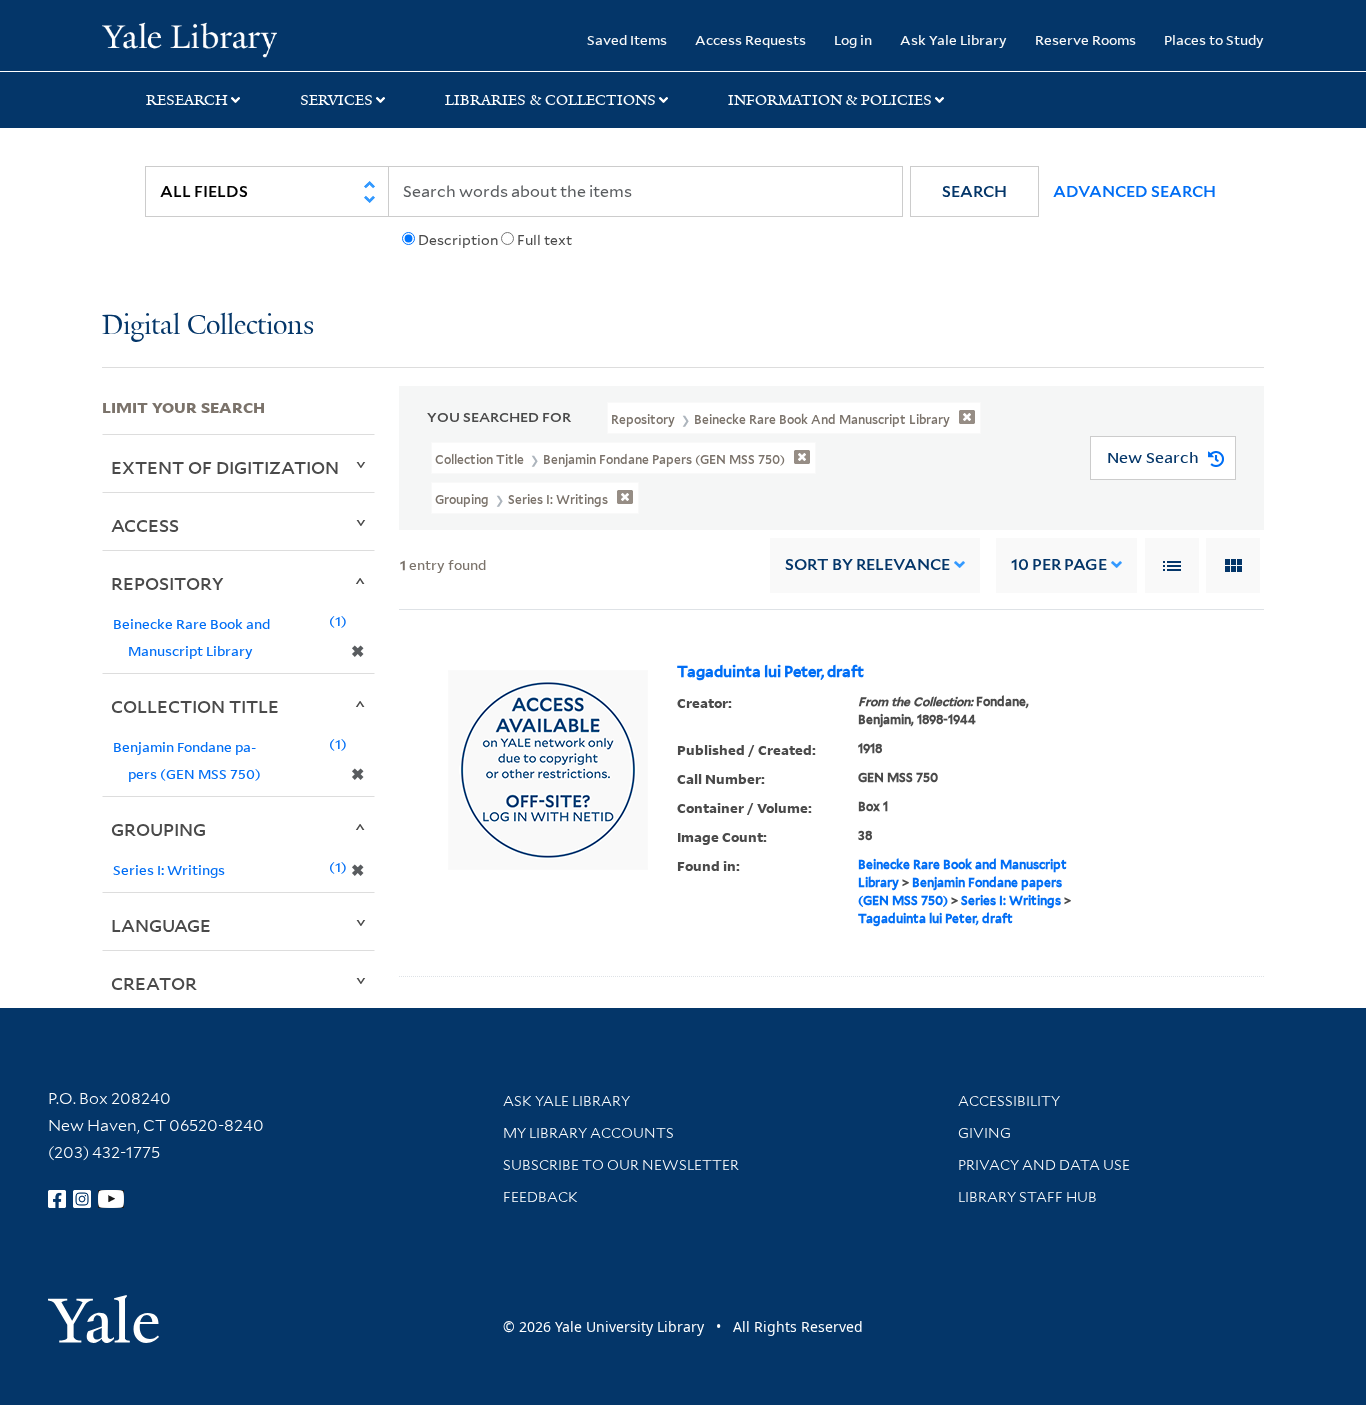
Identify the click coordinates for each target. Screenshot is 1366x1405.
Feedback (540, 1197)
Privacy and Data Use (1044, 1165)
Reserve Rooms (1085, 39)
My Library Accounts (588, 1133)
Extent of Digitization (225, 467)
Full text (544, 240)
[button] (974, 191)
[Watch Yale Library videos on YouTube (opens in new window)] (111, 1199)
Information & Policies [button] (830, 100)
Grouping (158, 829)
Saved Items (627, 39)
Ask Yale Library (953, 39)
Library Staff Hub (1027, 1197)
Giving (984, 1133)
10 (1059, 564)
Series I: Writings (1011, 900)
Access (145, 525)
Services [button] (336, 100)
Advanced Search (1134, 191)
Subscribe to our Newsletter (621, 1165)
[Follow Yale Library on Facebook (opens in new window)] (57, 1199)
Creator (154, 983)
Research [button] (187, 100)
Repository (167, 583)
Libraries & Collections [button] (550, 100)
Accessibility (1009, 1101)
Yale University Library (189, 38)
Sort (867, 564)
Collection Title (195, 706)
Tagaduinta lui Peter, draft (770, 672)
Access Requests (750, 39)
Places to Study (1214, 39)
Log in (853, 39)
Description (458, 240)
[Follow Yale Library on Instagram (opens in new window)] (82, 1199)
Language (161, 925)
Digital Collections (208, 326)
